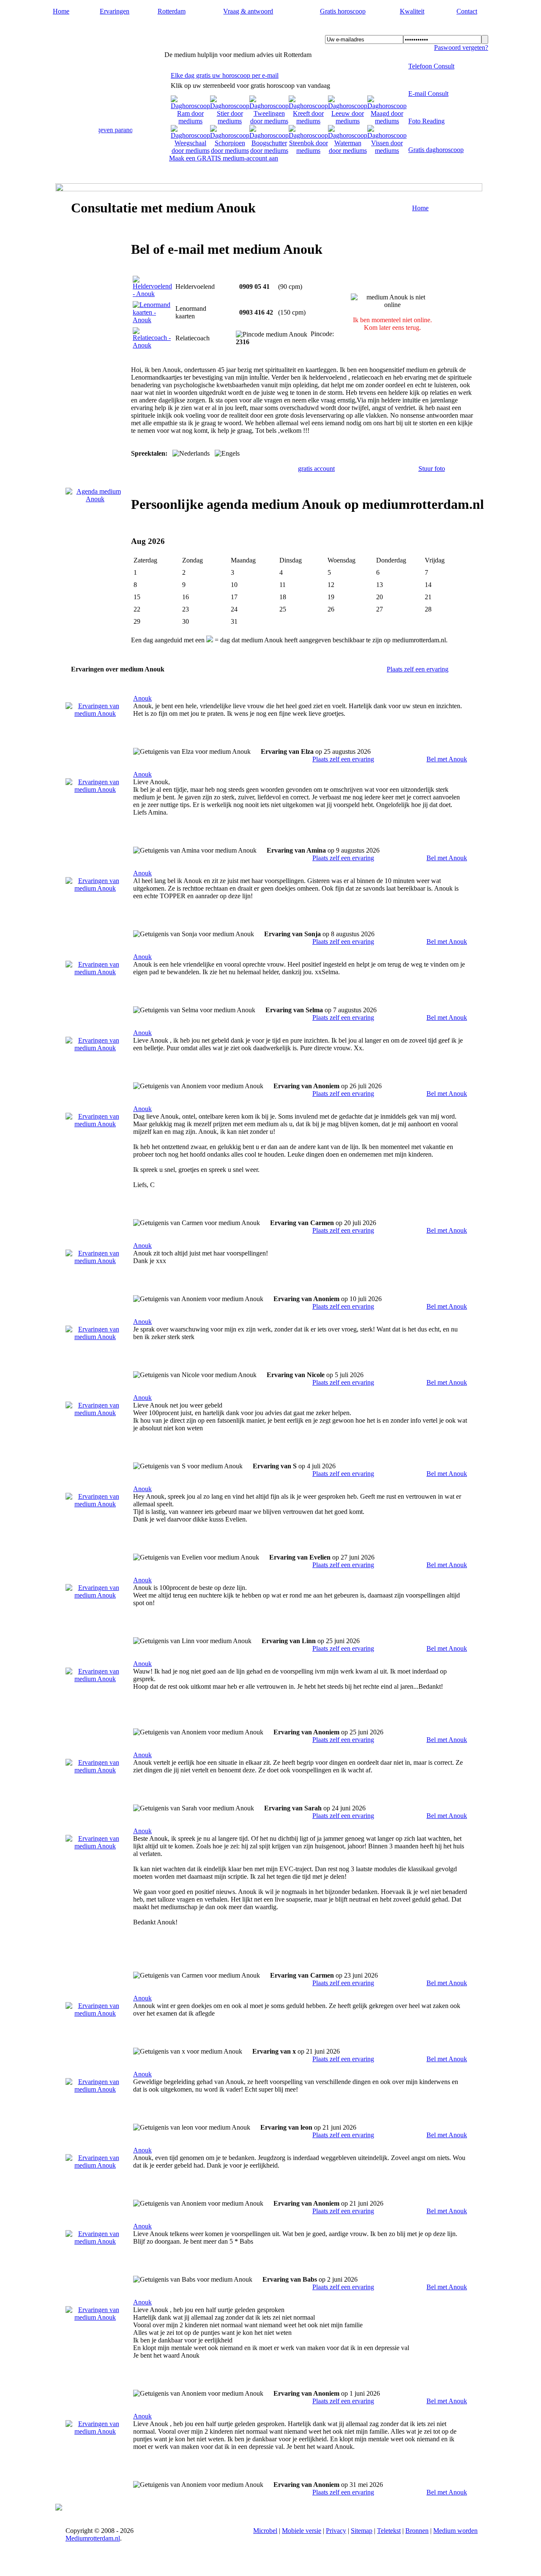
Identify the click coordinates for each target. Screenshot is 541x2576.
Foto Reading (426, 121)
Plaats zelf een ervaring (418, 669)
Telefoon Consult (431, 66)
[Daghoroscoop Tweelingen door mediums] (269, 121)
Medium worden (455, 2531)
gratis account (316, 469)
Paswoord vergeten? (461, 48)
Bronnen (417, 2531)
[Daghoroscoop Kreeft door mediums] (308, 121)
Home (61, 11)
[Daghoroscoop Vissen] (387, 151)
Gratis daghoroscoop (436, 150)
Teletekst (389, 2531)
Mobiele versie (302, 2531)
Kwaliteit (412, 11)
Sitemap (362, 2531)
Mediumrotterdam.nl (101, 30)
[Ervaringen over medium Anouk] (95, 713)
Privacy (336, 2531)
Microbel (265, 2531)
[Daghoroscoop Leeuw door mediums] (348, 121)
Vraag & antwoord (248, 11)
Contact (467, 11)
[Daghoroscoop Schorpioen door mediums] (230, 151)
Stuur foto (432, 469)
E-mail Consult (428, 94)
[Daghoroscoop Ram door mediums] (190, 121)
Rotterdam (172, 11)
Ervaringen (115, 11)
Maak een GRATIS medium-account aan (224, 158)
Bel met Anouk (447, 759)
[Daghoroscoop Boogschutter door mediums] (269, 151)
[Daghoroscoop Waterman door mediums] (348, 151)
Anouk (142, 698)
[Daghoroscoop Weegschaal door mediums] (190, 151)
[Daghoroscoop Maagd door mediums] (387, 121)
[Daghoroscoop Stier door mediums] (230, 121)
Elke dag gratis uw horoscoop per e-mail (225, 75)
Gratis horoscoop (343, 11)
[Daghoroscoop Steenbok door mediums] (308, 151)
